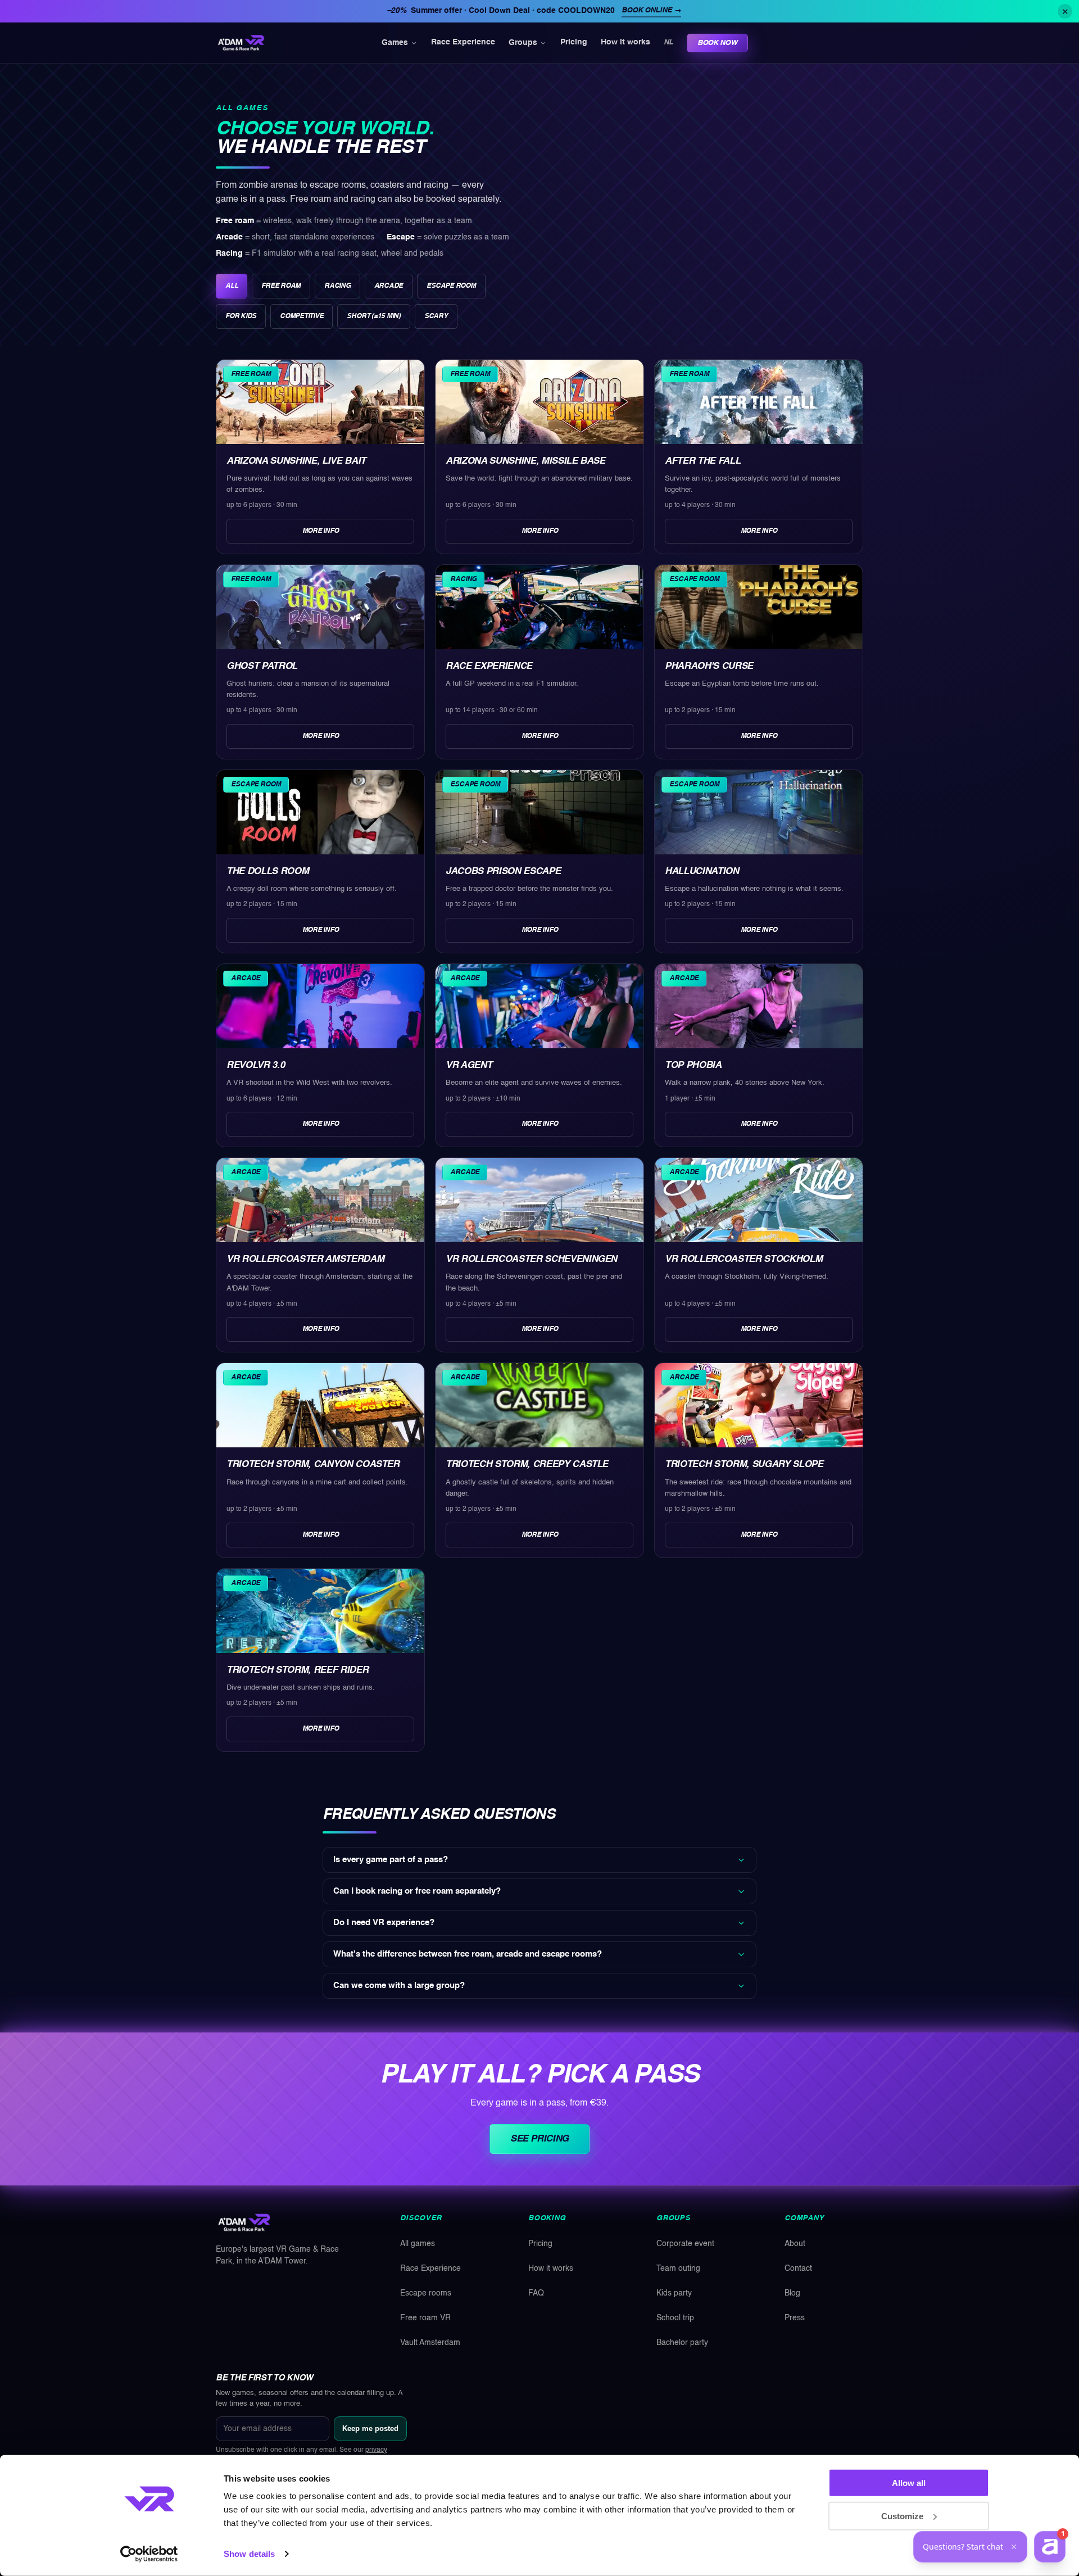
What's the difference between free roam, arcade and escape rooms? (468, 1954)
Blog (792, 2293)
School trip (675, 2318)
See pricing (539, 2139)
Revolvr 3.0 (255, 1065)
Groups (523, 43)
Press (795, 2318)
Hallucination (702, 872)
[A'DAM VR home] (241, 43)
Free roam (281, 286)
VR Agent (469, 1065)
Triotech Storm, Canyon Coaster (313, 1464)
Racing (337, 286)
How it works (625, 43)
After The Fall (702, 461)
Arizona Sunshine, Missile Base (525, 461)
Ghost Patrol (262, 666)
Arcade (389, 286)
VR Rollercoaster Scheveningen (531, 1259)
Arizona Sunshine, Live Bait (296, 461)
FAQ (536, 2293)
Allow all (909, 2483)
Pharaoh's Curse (709, 666)
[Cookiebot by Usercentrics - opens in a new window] (149, 2554)
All (232, 286)
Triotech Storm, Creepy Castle (527, 1464)
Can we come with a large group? (399, 1986)
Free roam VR (425, 2318)
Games (395, 43)
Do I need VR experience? (384, 1923)
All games (418, 2244)
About (795, 2244)
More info (321, 531)
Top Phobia (693, 1065)
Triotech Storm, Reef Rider (297, 1670)
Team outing (678, 2269)
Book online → (651, 10)
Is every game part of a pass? (391, 1860)
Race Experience (463, 43)
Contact (798, 2269)
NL (668, 42)
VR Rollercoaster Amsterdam (305, 1259)
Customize (902, 2516)
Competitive (302, 316)
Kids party (674, 2293)
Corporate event (685, 2244)
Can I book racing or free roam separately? (417, 1891)
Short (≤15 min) (373, 316)
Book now (717, 43)
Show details (249, 2554)
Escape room (451, 286)
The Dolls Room (268, 872)
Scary (436, 316)
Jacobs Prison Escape (503, 872)
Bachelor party (682, 2343)
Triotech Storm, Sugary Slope (744, 1464)
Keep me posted (370, 2428)
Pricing (574, 43)
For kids (241, 316)
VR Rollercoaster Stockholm (743, 1259)
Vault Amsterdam (430, 2343)
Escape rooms (426, 2293)
